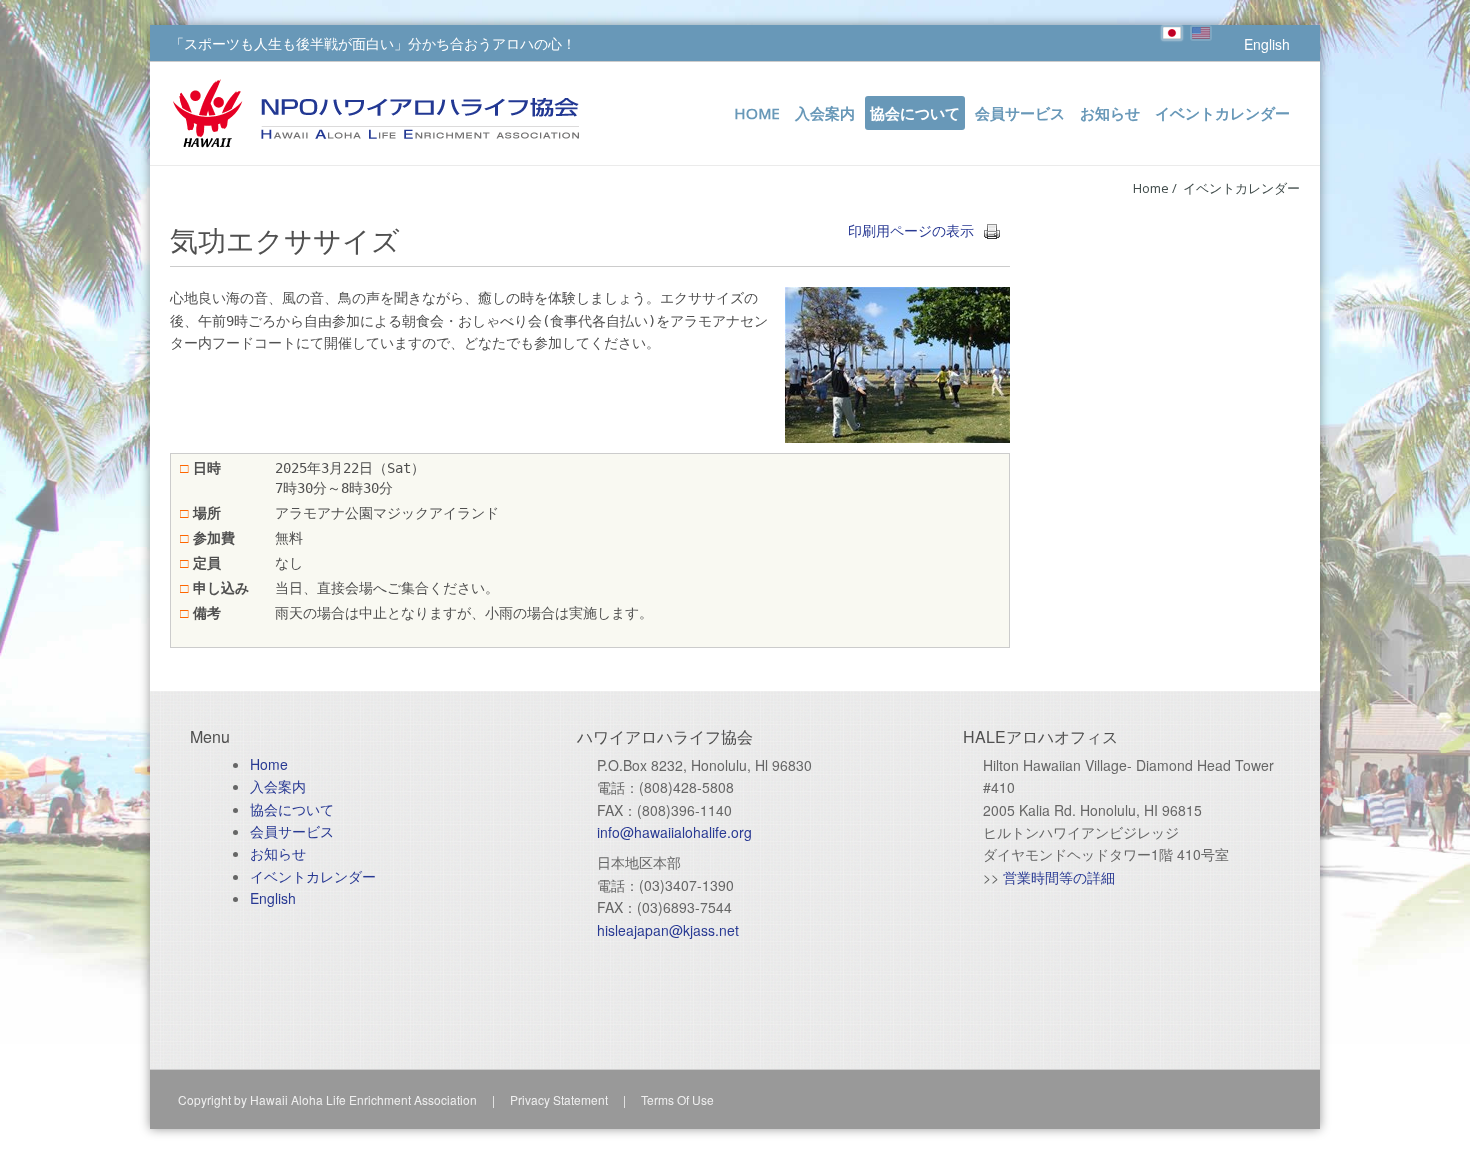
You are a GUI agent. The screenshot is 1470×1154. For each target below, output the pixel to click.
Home (1151, 188)
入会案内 (278, 786)
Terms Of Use (677, 1099)
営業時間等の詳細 (1059, 877)
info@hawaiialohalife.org (674, 832)
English (1267, 44)
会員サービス (292, 831)
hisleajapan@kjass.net (668, 930)
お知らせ (278, 853)
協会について (292, 809)
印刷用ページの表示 (911, 230)
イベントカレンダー (1241, 188)
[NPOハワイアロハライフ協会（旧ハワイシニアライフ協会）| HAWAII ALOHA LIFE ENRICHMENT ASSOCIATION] (376, 103)
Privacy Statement (559, 1099)
